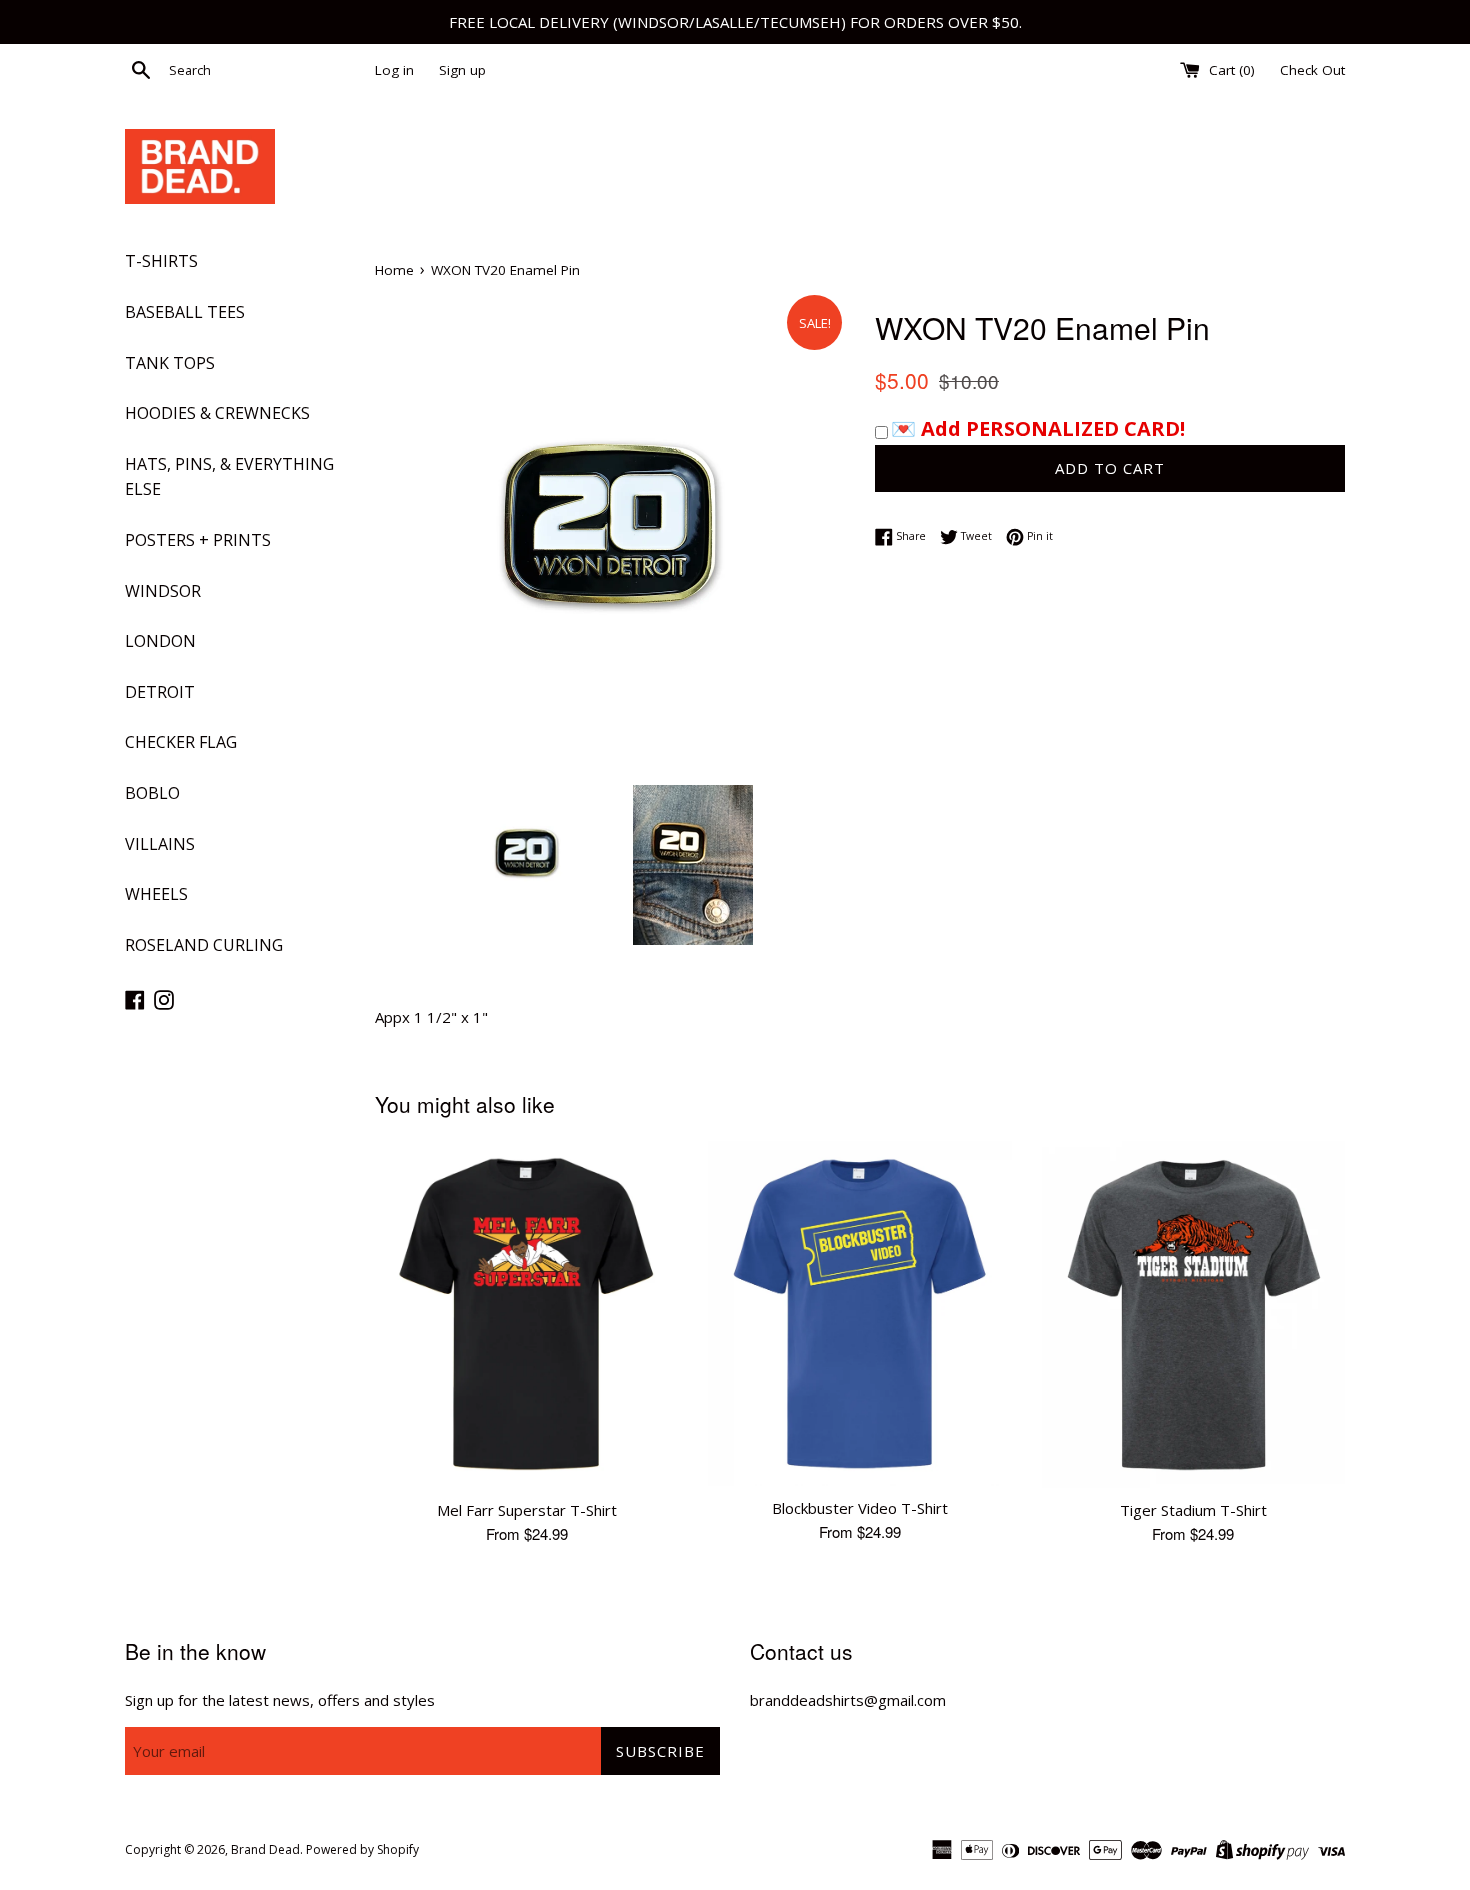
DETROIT (160, 692)
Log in (394, 70)
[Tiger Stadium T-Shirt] (1193, 1315)
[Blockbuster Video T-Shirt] (859, 1313)
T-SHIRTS (161, 261)
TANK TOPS (170, 363)
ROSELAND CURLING (204, 945)
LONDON (160, 641)
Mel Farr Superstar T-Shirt (527, 1510)
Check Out (1312, 70)
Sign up (462, 70)
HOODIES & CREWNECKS (217, 413)
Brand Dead (265, 1849)
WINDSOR (163, 591)
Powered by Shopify (362, 1849)
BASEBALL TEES (185, 312)
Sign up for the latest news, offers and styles (280, 1700)
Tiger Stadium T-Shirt (1193, 1510)
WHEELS (156, 894)
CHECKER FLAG (181, 742)
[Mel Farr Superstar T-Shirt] (526, 1314)
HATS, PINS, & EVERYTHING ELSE (229, 477)
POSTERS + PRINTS (198, 540)
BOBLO (152, 793)
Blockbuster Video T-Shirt (860, 1508)
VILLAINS (160, 844)
